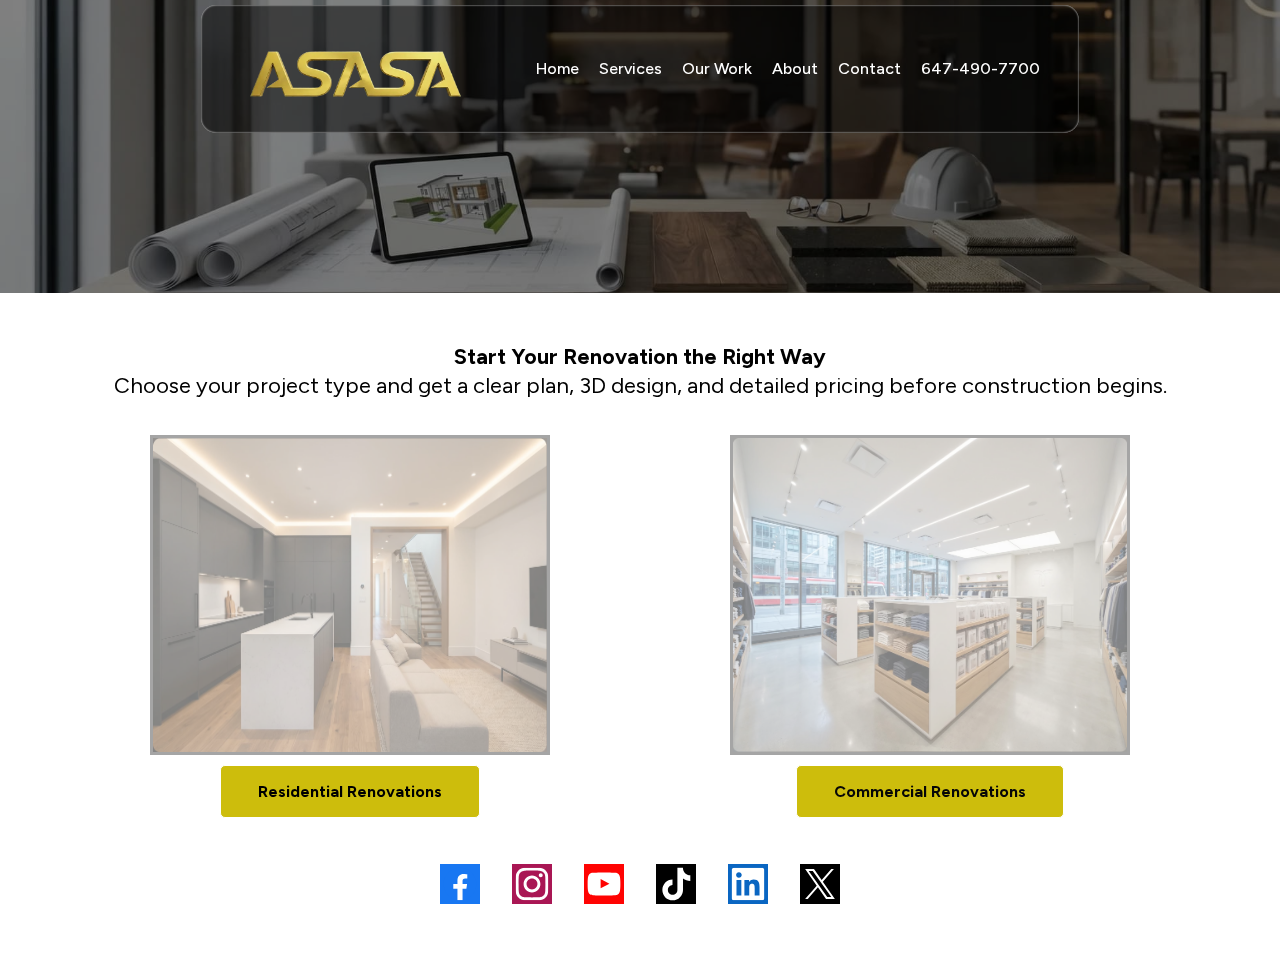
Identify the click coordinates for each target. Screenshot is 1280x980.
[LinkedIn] (748, 884)
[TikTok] (676, 884)
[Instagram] (532, 884)
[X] (820, 884)
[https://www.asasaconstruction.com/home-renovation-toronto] (350, 595)
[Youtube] (604, 884)
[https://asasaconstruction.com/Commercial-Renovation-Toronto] (930, 595)
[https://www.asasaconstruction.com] (357, 69)
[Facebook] (460, 884)
